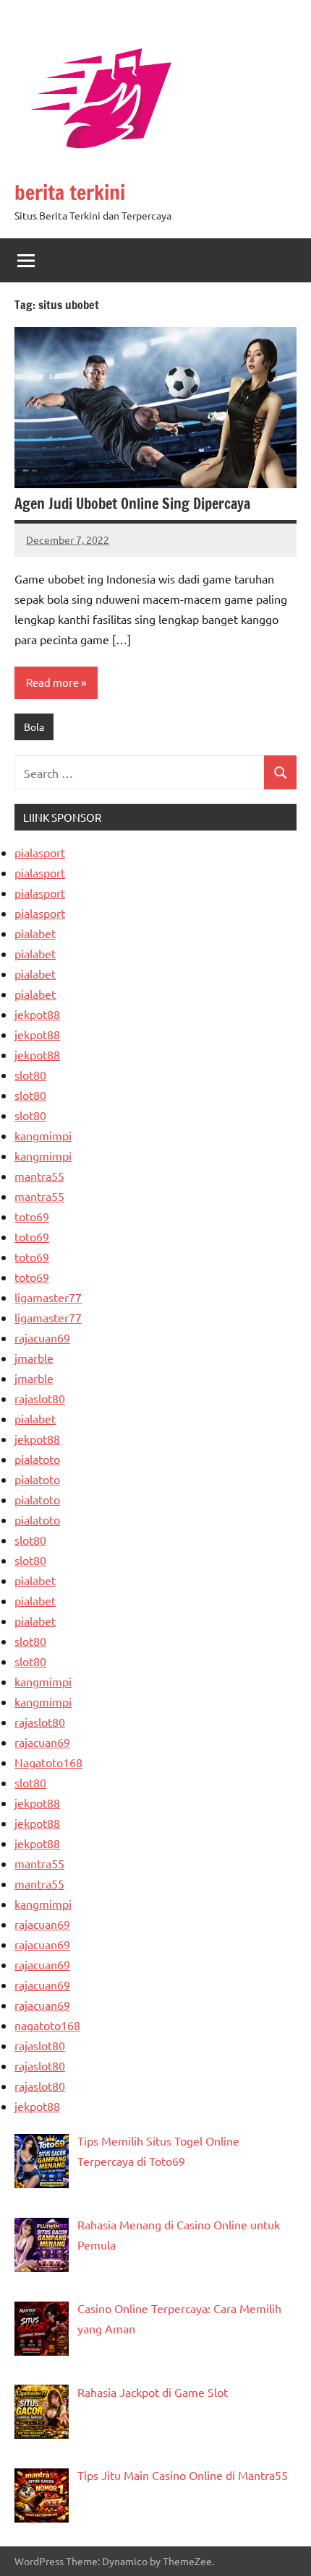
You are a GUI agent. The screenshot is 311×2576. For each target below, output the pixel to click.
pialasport (40, 852)
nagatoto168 (47, 2025)
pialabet (35, 933)
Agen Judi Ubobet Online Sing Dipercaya (132, 504)
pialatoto (37, 1459)
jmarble (34, 1358)
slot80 (30, 1075)
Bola (34, 727)
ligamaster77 (48, 1297)
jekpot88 (37, 1014)
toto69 (32, 1216)
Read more (52, 682)
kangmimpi (43, 1135)
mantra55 (39, 1176)
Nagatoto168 (48, 1762)
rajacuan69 (42, 1337)
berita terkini (70, 192)
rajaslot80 (40, 1398)
